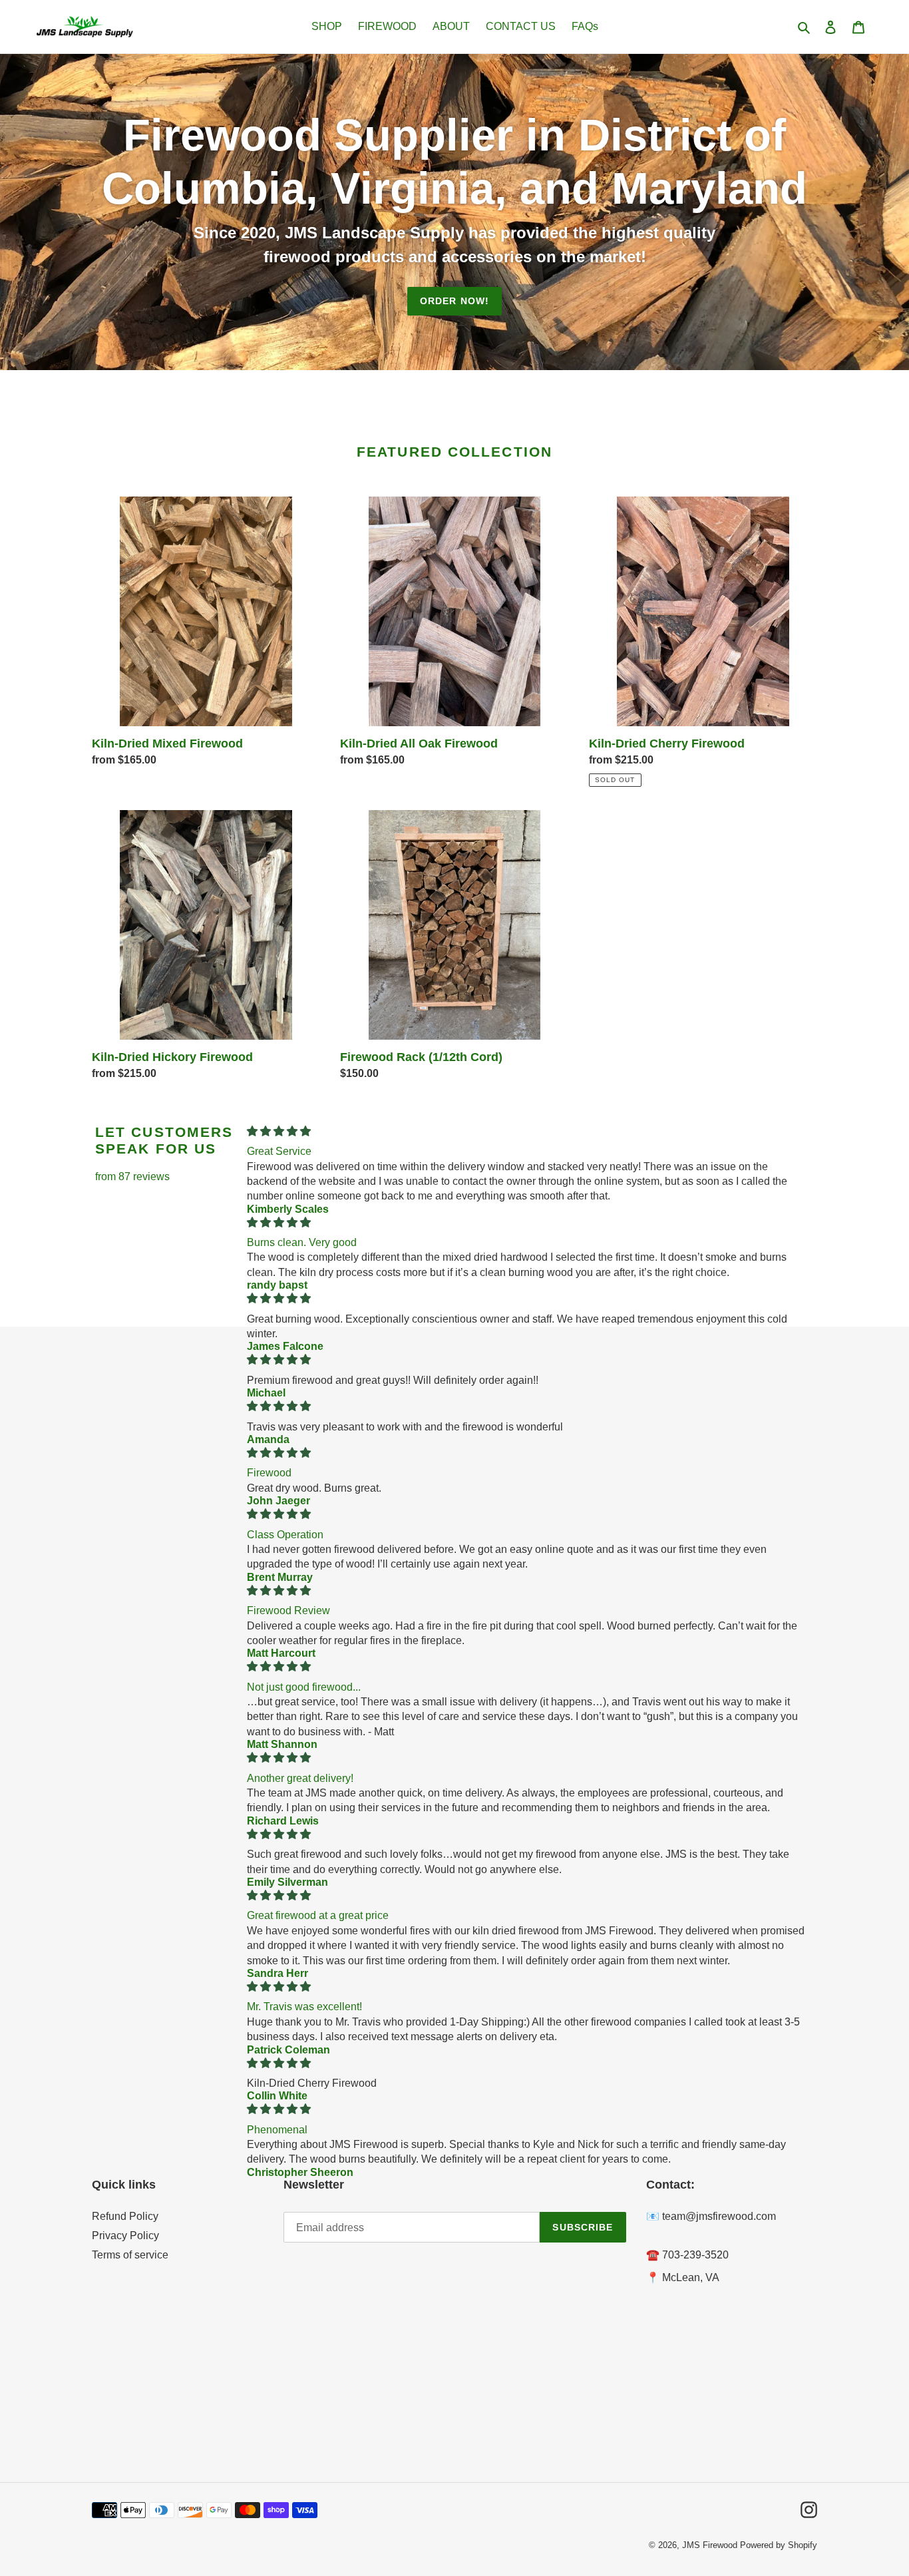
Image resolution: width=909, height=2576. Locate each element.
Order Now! (454, 301)
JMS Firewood (710, 2545)
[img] (526, 1131)
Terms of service (130, 2255)
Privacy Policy (125, 2236)
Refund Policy (125, 2216)
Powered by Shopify (779, 2545)
